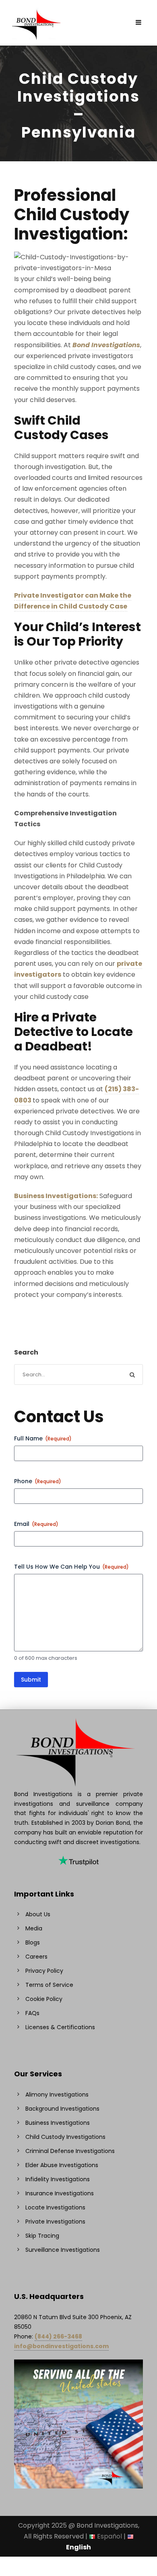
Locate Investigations (55, 2207)
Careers (36, 1957)
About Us (38, 1914)
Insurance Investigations (60, 2193)
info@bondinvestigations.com (61, 2346)
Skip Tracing (42, 2236)
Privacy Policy (44, 1971)
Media (34, 1928)
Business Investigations (58, 2123)
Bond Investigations (106, 345)
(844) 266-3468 (58, 2336)
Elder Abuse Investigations (62, 2165)
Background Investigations (62, 2109)
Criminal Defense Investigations (70, 2151)
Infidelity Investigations (58, 2179)
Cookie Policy (44, 1999)
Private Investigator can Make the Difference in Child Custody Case (73, 601)
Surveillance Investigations (63, 2250)
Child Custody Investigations (65, 2137)
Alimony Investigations (57, 2095)
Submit (31, 1680)
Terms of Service (49, 1985)
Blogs (33, 1942)
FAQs (32, 2013)
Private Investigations (55, 2222)
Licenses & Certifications (60, 2027)
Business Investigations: (56, 1196)
